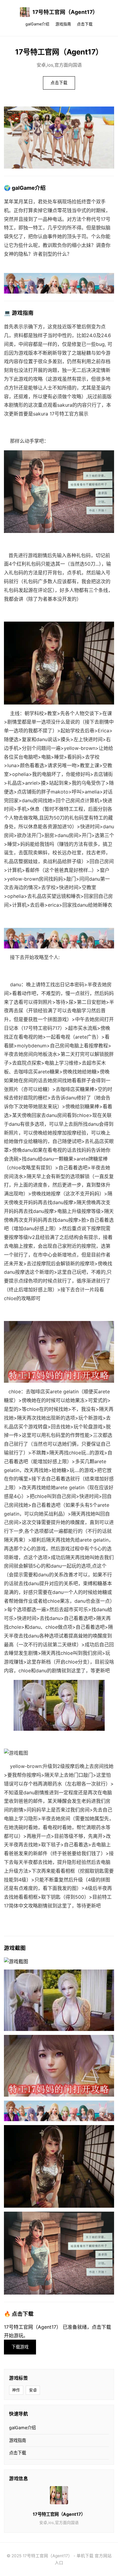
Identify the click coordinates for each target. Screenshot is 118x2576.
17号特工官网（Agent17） (65, 12)
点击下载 (85, 24)
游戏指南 (63, 24)
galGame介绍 (37, 24)
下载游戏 (20, 2347)
